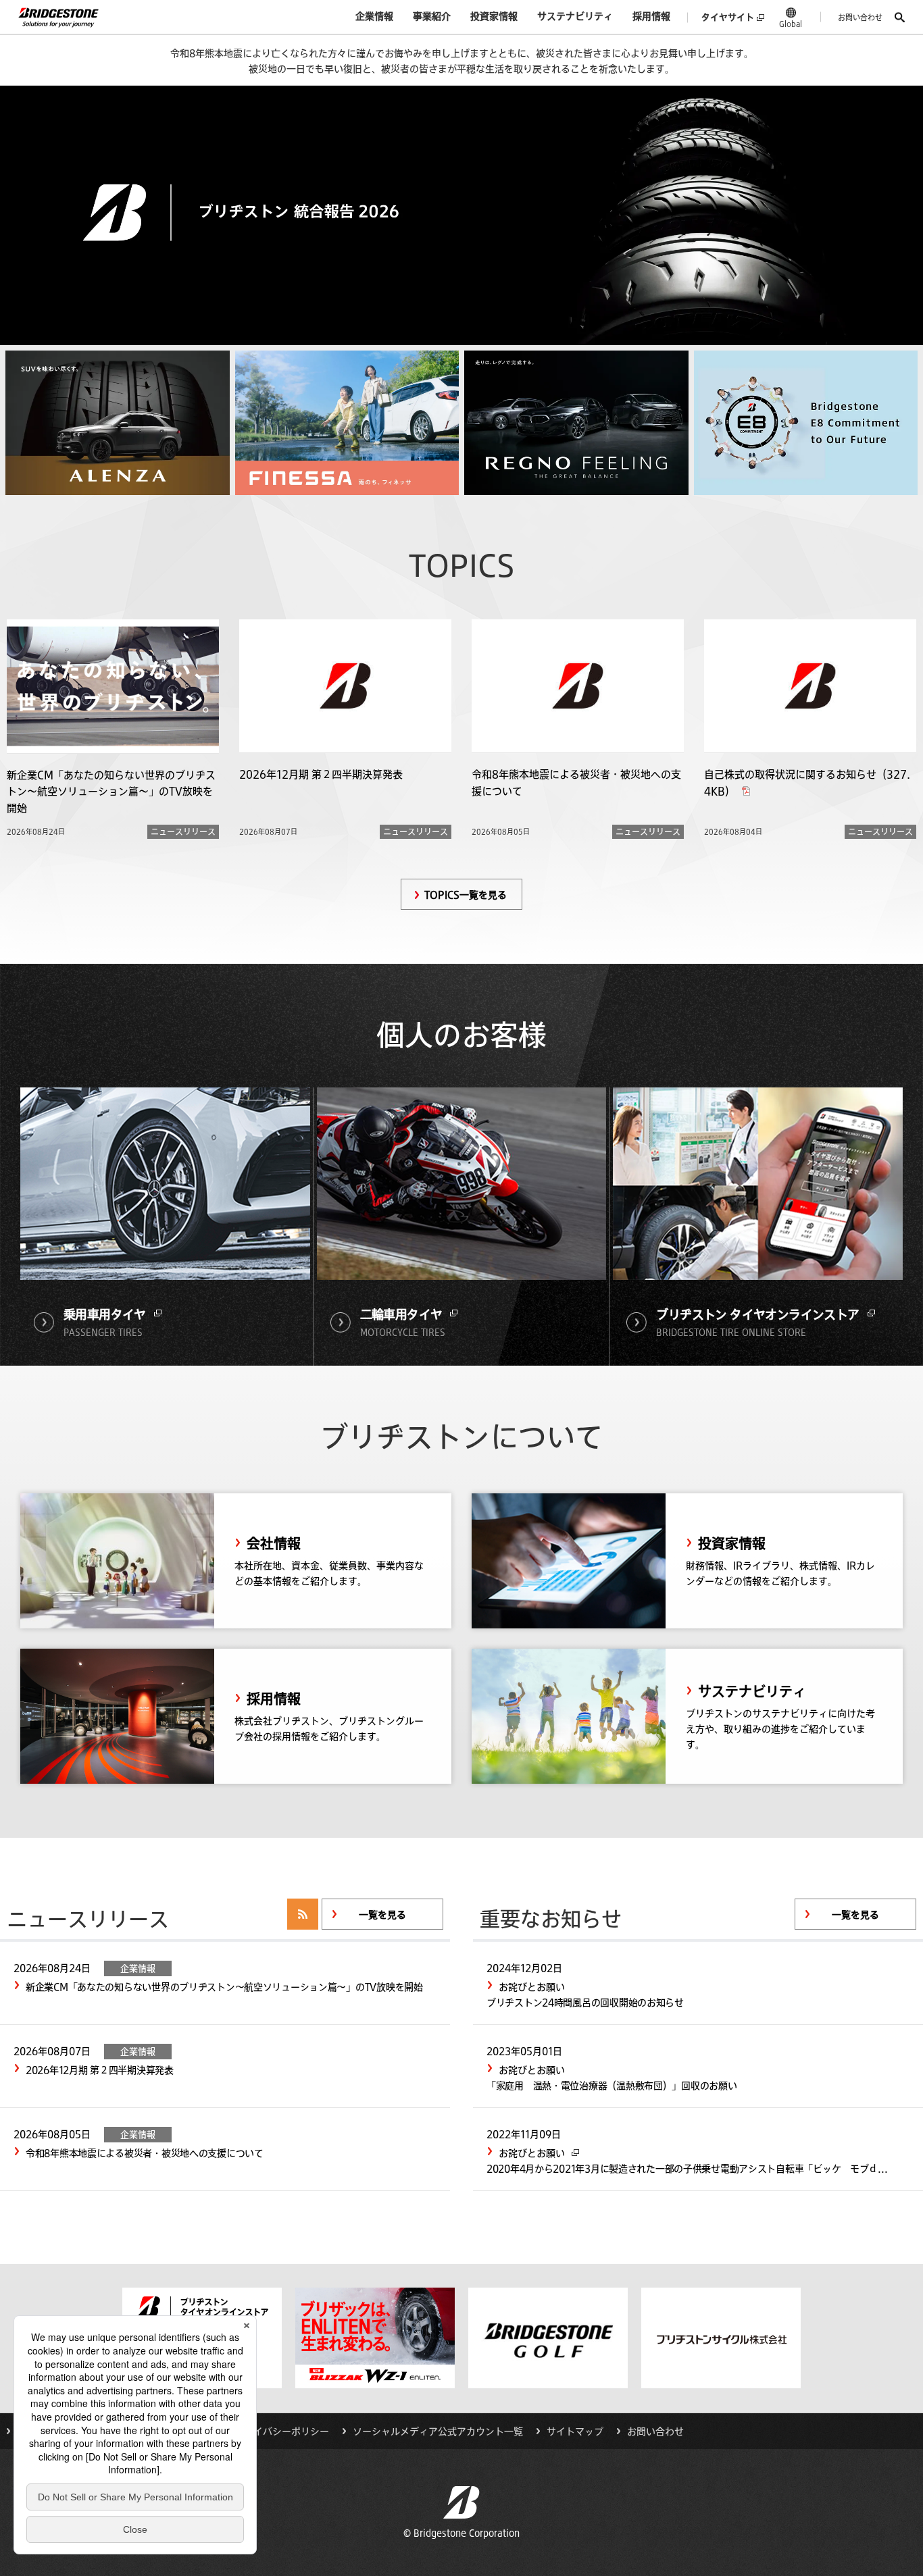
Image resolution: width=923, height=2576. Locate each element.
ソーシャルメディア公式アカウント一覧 (438, 2431)
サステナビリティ (575, 16)
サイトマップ (575, 2431)
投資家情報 (494, 16)
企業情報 (374, 16)
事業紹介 (432, 16)
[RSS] (303, 1914)
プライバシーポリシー (282, 2431)
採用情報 (651, 16)
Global (791, 24)
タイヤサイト (728, 17)
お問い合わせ (860, 17)
